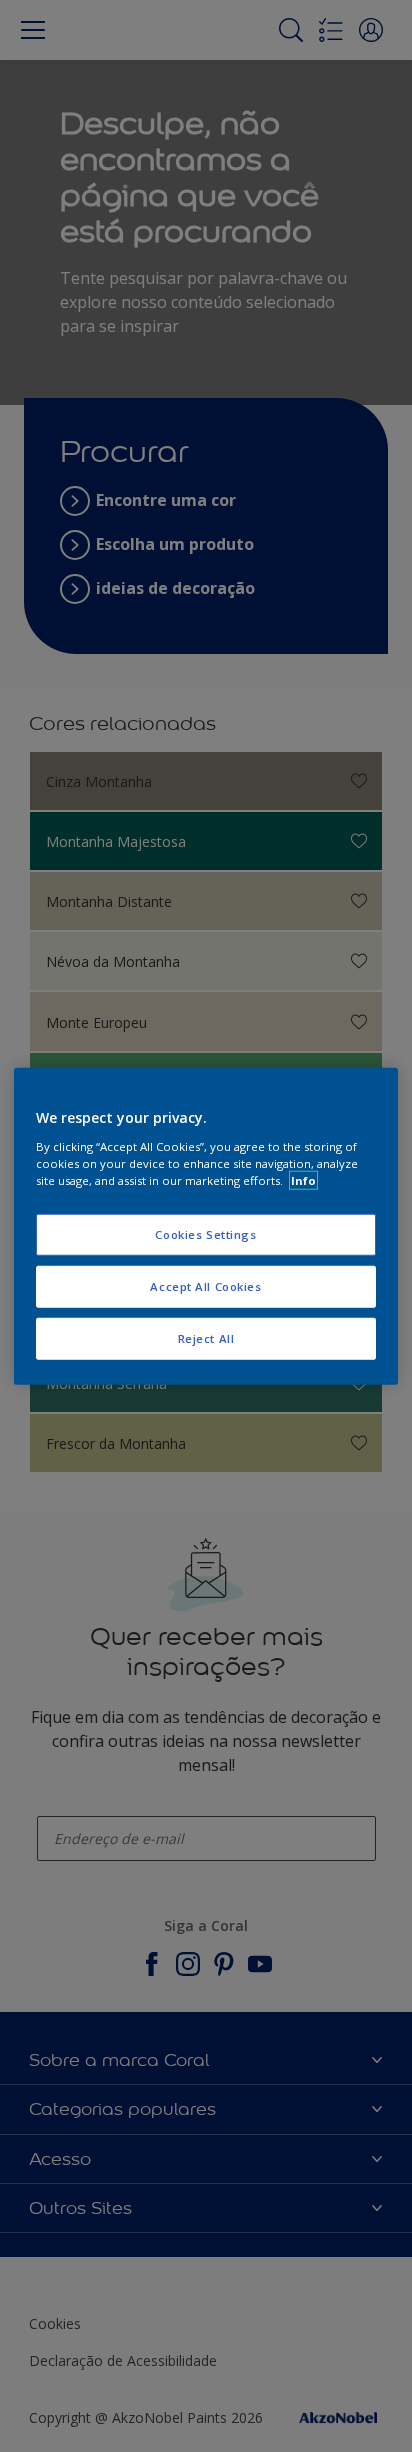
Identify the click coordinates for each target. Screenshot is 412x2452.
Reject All (206, 1337)
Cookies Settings (205, 1234)
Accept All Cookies (205, 1285)
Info (303, 1179)
